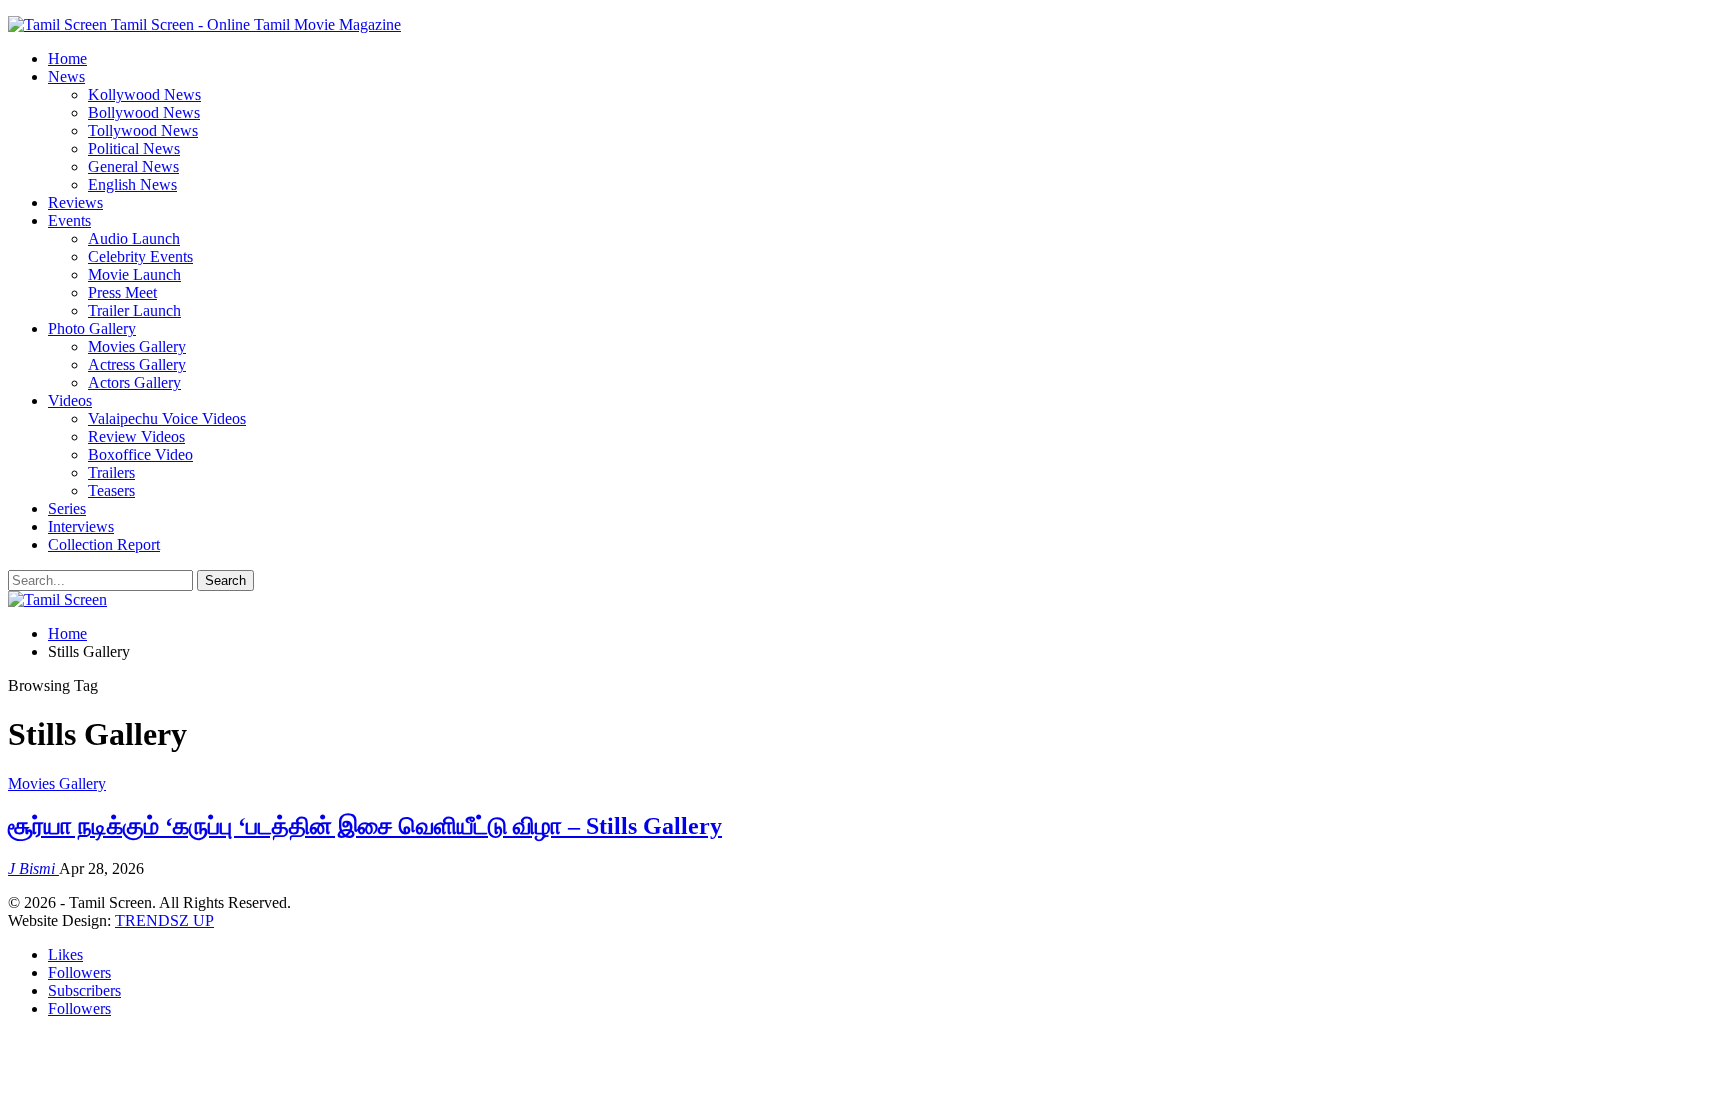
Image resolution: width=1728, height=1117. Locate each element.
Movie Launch (134, 274)
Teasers (111, 490)
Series (67, 508)
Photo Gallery (92, 328)
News (66, 76)
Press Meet (122, 292)
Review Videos (136, 436)
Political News (134, 148)
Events (69, 220)
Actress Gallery (137, 364)
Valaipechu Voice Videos (167, 418)
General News (133, 166)
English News (132, 184)
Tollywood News (143, 130)
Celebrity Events (140, 256)
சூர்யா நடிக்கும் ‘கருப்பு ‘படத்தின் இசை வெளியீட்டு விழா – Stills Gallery (365, 826)
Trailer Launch (134, 310)
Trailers (111, 472)
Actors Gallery (134, 382)
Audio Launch (134, 238)
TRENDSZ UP (164, 920)
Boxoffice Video (140, 454)
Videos (70, 400)
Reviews (75, 202)
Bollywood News (144, 112)
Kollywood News (144, 94)
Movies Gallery (137, 346)
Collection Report (104, 544)
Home (67, 58)
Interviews (81, 526)
